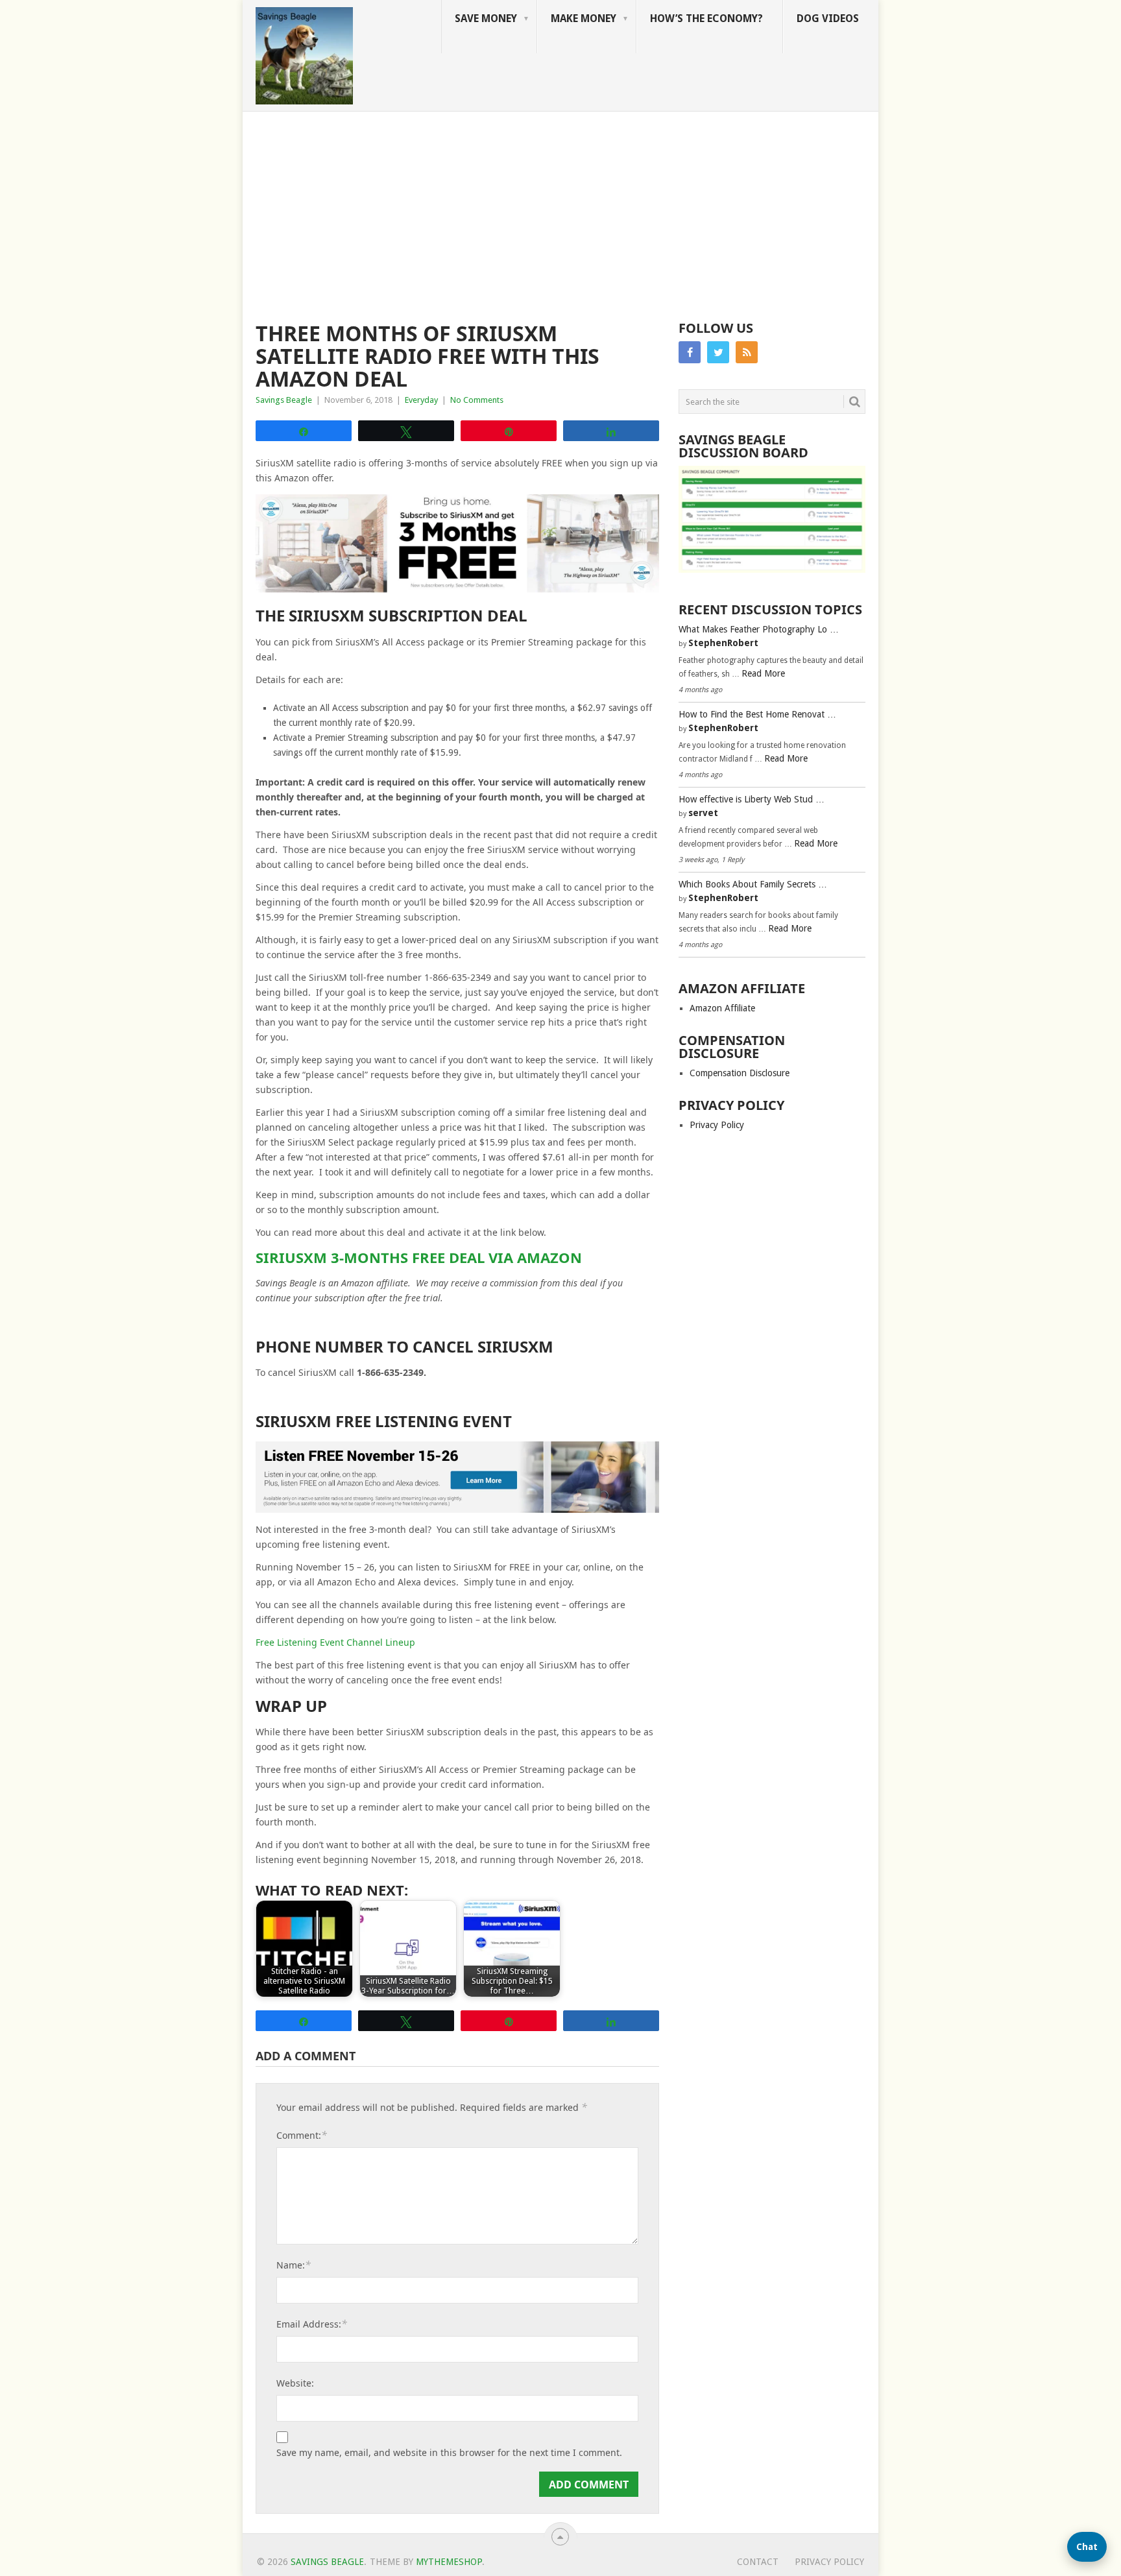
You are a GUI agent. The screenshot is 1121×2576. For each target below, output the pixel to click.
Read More (763, 673)
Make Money (584, 18)
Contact (758, 2562)
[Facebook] (690, 352)
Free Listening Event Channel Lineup (335, 1642)
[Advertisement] (560, 209)
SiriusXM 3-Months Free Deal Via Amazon (419, 1257)
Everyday (421, 400)
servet (703, 813)
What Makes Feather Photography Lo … (759, 629)
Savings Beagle (284, 400)
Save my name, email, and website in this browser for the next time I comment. (449, 2453)
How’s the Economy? (706, 18)
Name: (294, 2265)
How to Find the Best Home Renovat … (757, 714)
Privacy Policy (717, 1125)
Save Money (486, 18)
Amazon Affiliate (722, 1008)
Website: (295, 2383)
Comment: (302, 2135)
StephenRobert (723, 643)
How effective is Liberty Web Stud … (752, 799)
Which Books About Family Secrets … (753, 884)
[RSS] (747, 352)
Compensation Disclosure (740, 1073)
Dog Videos (828, 18)
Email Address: (312, 2324)
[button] (1087, 2547)
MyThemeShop (449, 2562)
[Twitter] (718, 352)
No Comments (477, 400)
